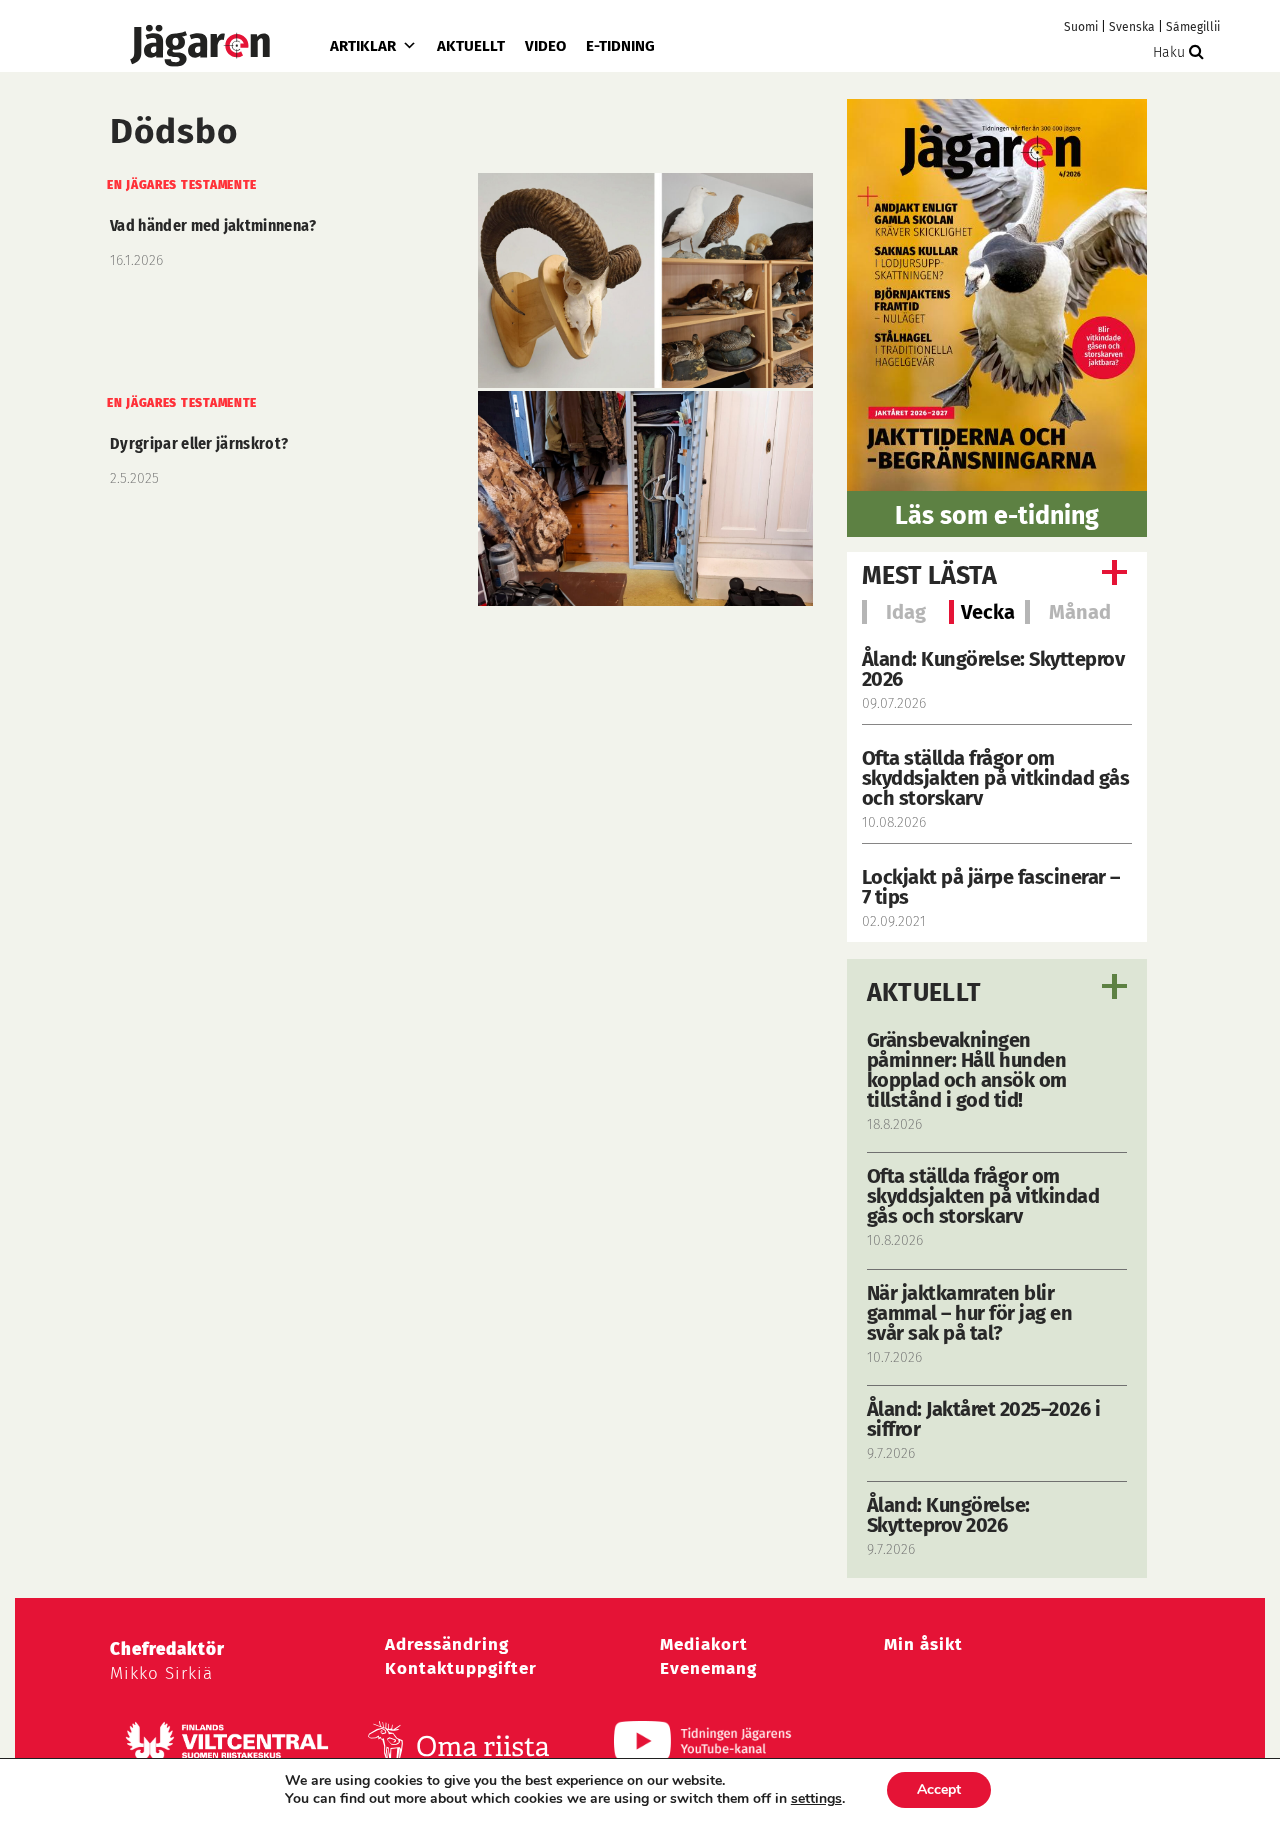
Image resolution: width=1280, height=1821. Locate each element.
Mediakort (704, 1644)
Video (545, 46)
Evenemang (708, 1668)
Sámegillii (1193, 27)
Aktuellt (471, 46)
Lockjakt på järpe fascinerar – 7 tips (991, 887)
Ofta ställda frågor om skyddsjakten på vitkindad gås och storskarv (996, 778)
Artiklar (363, 46)
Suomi (1081, 27)
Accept (939, 1789)
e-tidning (620, 46)
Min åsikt (923, 1644)
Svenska (1132, 27)
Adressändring (447, 1644)
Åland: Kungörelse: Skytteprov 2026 (993, 669)
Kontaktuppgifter (461, 1668)
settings (816, 1799)
